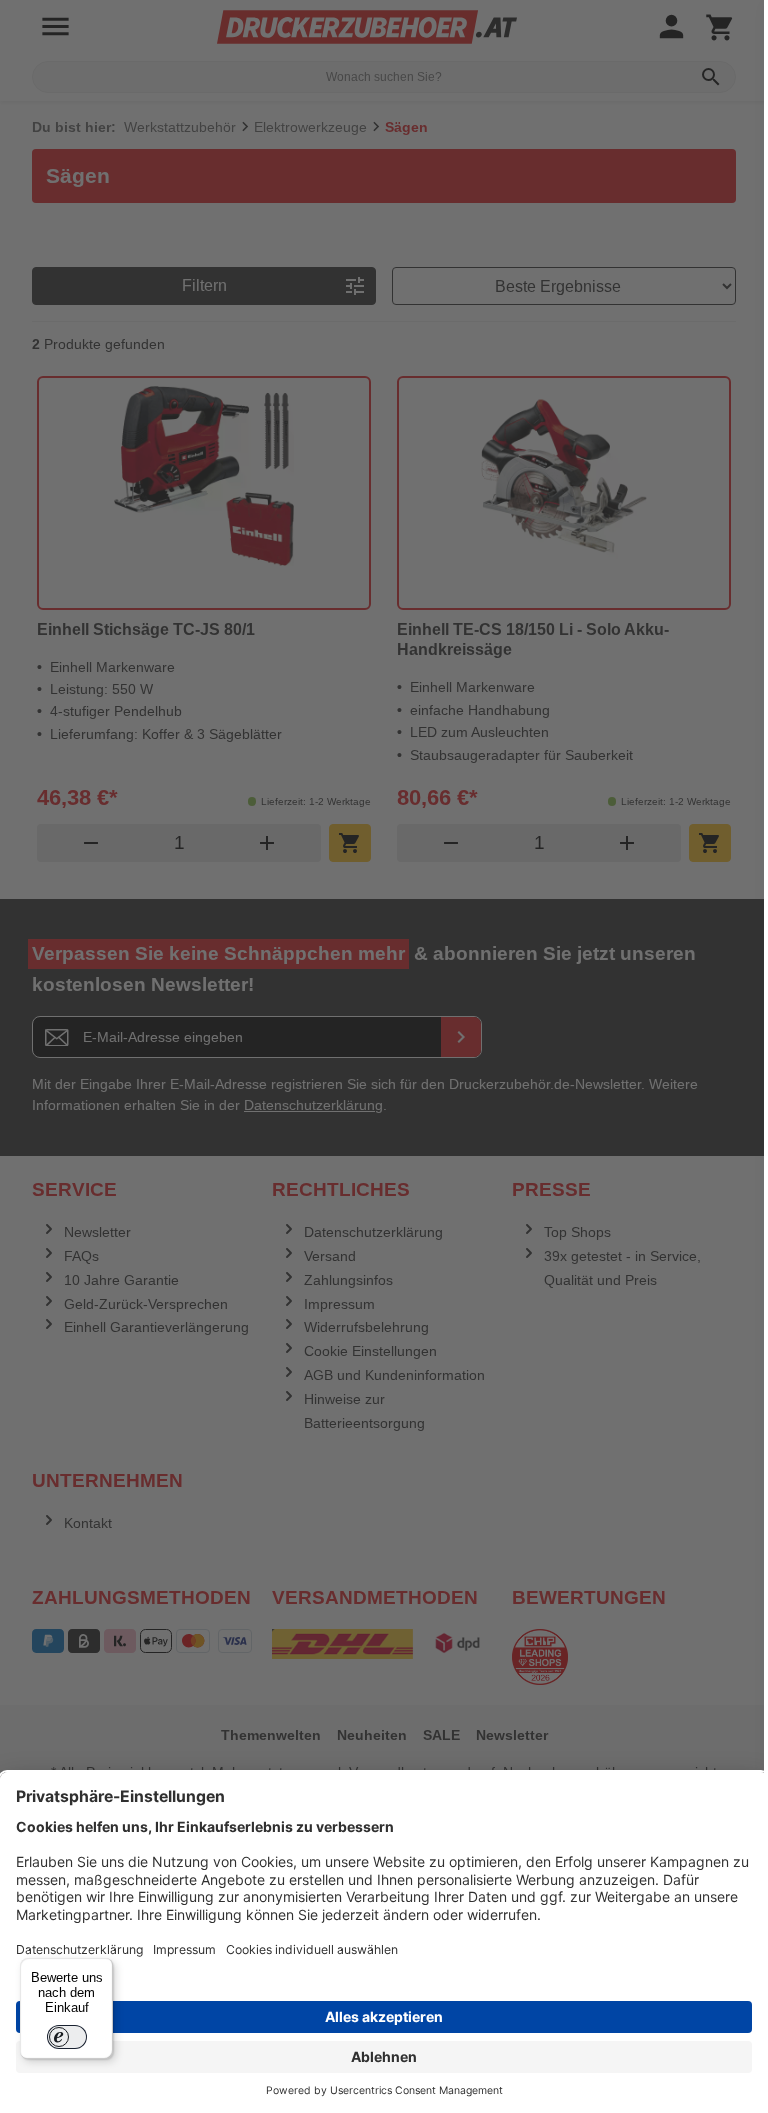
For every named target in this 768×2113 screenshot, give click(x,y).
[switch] (67, 2037)
